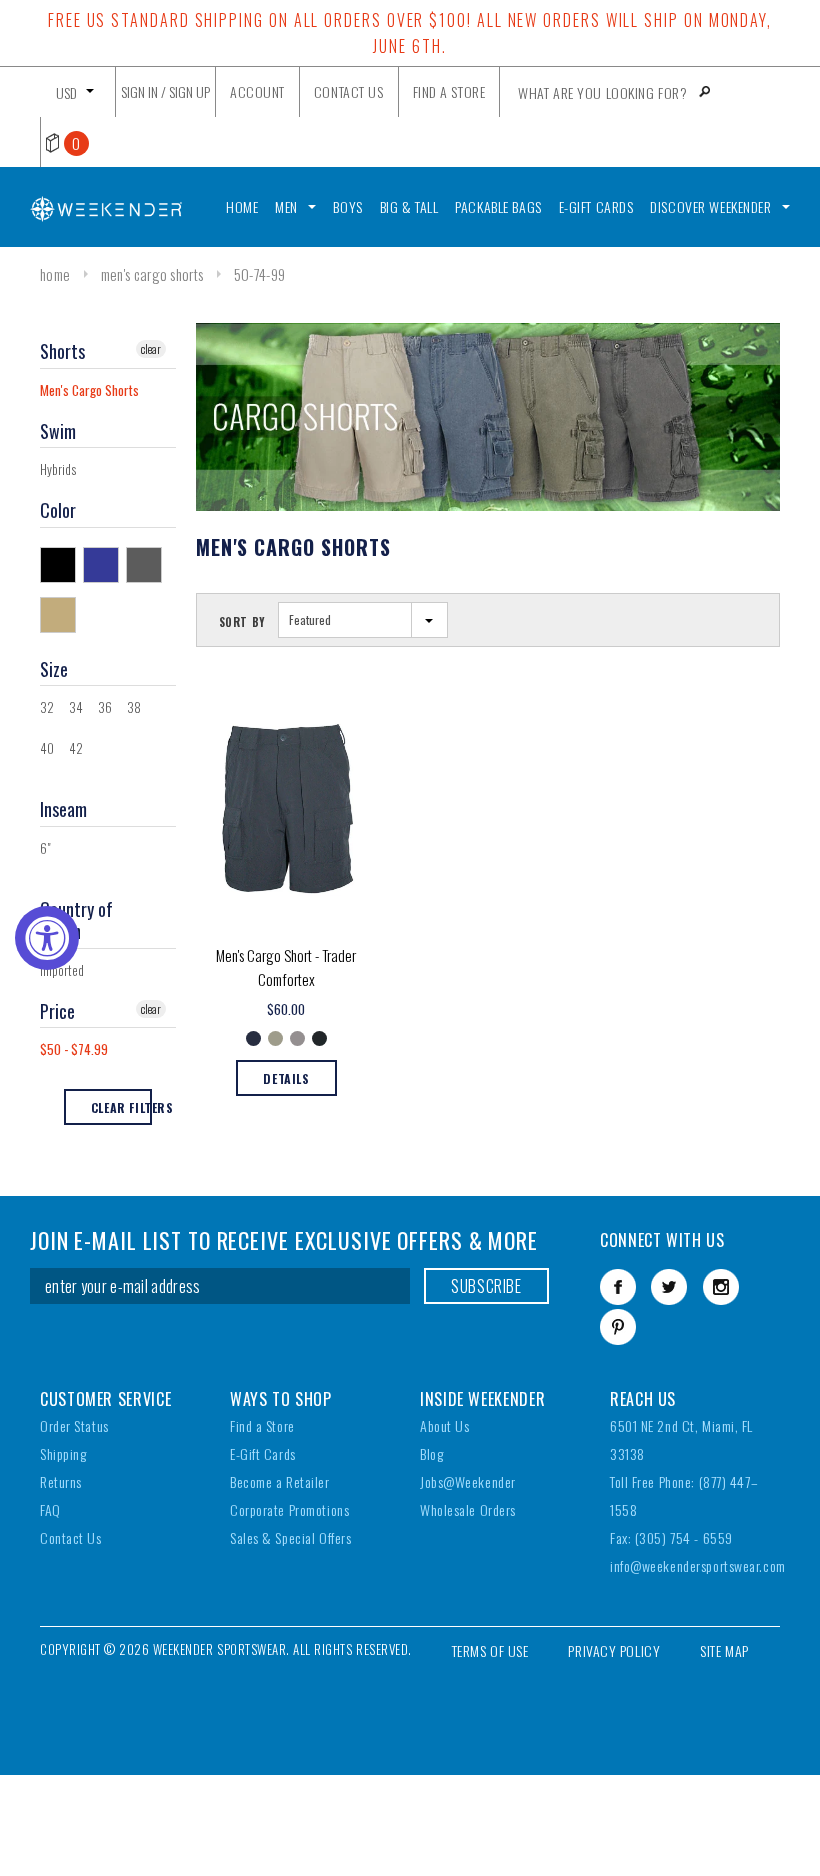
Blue (104, 564)
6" (45, 848)
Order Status (74, 1425)
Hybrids (58, 469)
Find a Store (262, 1425)
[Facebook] (618, 1287)
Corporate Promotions (289, 1509)
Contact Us (71, 1537)
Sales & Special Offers (290, 1537)
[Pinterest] (618, 1327)
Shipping (63, 1453)
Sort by (242, 622)
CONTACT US (349, 91)
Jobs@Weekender (468, 1481)
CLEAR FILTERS (121, 1107)
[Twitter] (669, 1287)
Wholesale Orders (468, 1509)
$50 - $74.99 (74, 1049)
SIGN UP (189, 91)
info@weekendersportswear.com (698, 1565)
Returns (61, 1481)
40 (47, 748)
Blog (431, 1453)
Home (55, 274)
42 (76, 748)
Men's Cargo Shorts (152, 274)
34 (76, 707)
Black (61, 564)
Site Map (724, 1650)
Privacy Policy (614, 1650)
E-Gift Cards (263, 1453)
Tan (61, 614)
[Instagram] (721, 1287)
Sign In (139, 91)
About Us (444, 1425)
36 (105, 707)
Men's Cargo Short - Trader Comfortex (286, 967)
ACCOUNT (257, 91)
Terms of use (490, 1650)
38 (134, 707)
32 (47, 707)
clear (151, 348)
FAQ (50, 1509)
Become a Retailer (280, 1481)
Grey (147, 564)
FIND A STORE (449, 91)
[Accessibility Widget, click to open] (47, 938)
